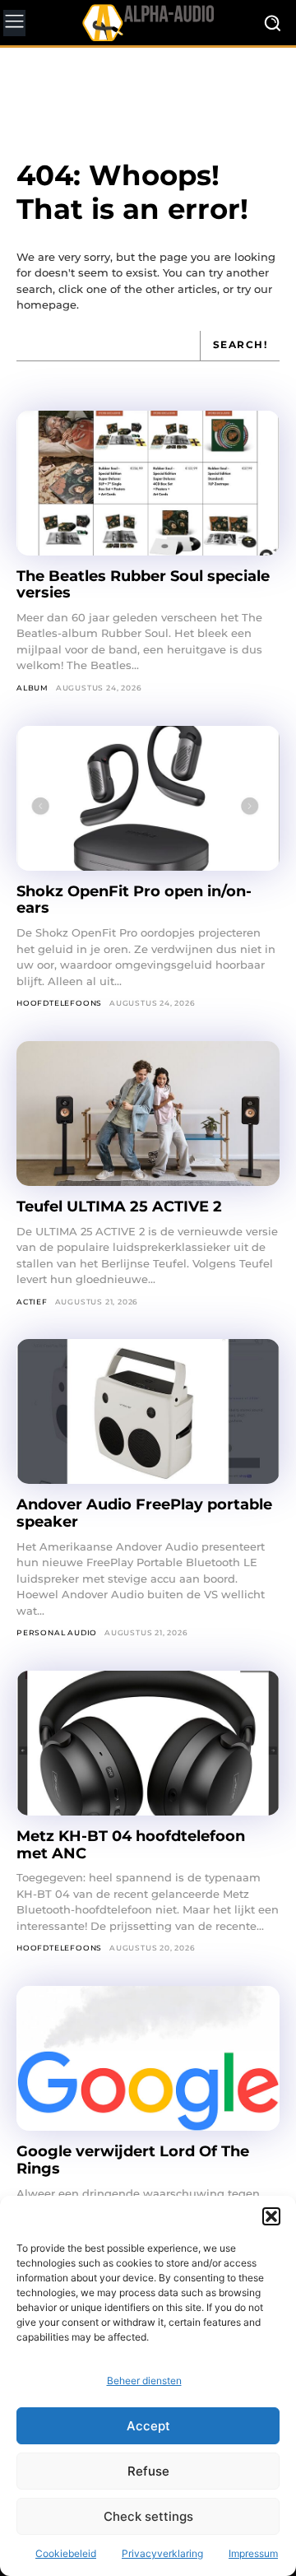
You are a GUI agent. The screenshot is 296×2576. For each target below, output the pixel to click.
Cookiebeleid (66, 2553)
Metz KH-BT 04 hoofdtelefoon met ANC (131, 1845)
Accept (148, 2426)
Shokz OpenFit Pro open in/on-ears (134, 900)
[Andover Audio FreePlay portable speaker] (148, 1411)
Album (32, 688)
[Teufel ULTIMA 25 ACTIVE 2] (148, 1114)
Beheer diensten (144, 2381)
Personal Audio (57, 1632)
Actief (32, 1302)
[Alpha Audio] (148, 22)
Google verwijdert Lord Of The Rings (133, 2160)
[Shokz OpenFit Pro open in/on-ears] (148, 798)
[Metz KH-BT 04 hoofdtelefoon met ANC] (148, 1743)
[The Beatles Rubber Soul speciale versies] (148, 483)
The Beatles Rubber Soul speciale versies (143, 585)
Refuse (148, 2471)
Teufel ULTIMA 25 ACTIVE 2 (121, 1207)
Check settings (148, 2516)
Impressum (253, 2553)
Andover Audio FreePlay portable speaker (144, 1513)
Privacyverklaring (162, 2553)
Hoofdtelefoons (59, 1003)
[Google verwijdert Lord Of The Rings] (148, 2058)
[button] (271, 2216)
